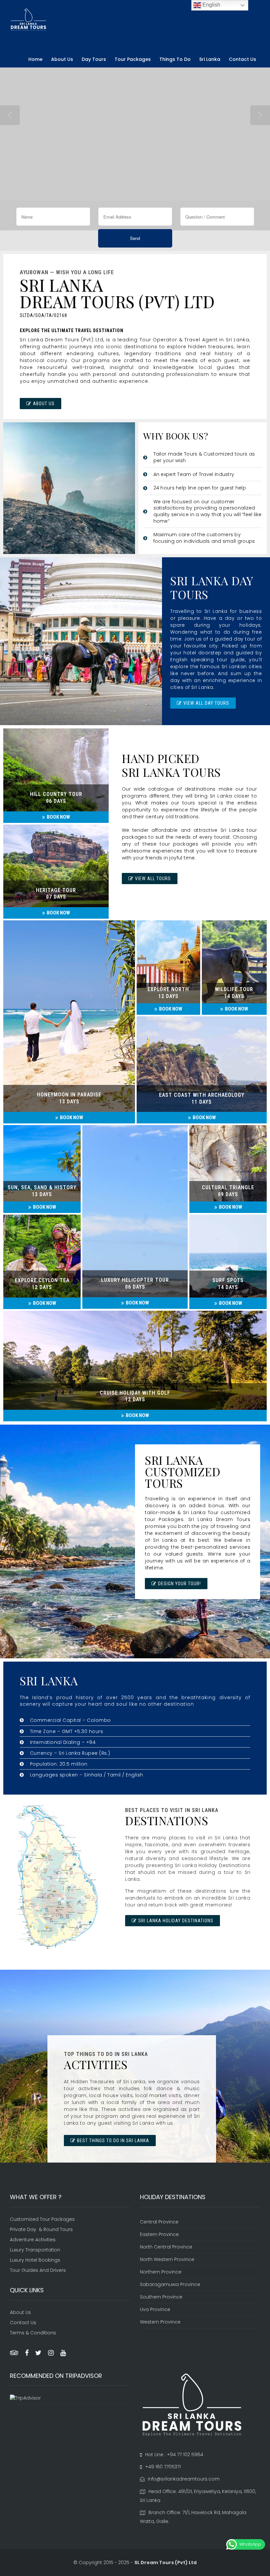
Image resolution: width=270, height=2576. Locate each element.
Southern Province (161, 2297)
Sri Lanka (210, 59)
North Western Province (167, 2259)
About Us (62, 59)
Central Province (159, 2222)
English (211, 5)
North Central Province (166, 2247)
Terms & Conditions (33, 2333)
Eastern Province (159, 2234)
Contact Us (243, 59)
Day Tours (94, 59)
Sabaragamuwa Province (170, 2284)
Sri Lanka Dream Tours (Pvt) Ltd (62, 340)
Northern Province (161, 2272)
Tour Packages (133, 59)
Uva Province (155, 2309)
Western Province (160, 2322)
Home (35, 59)
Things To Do (175, 59)
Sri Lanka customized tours (61, 260)
